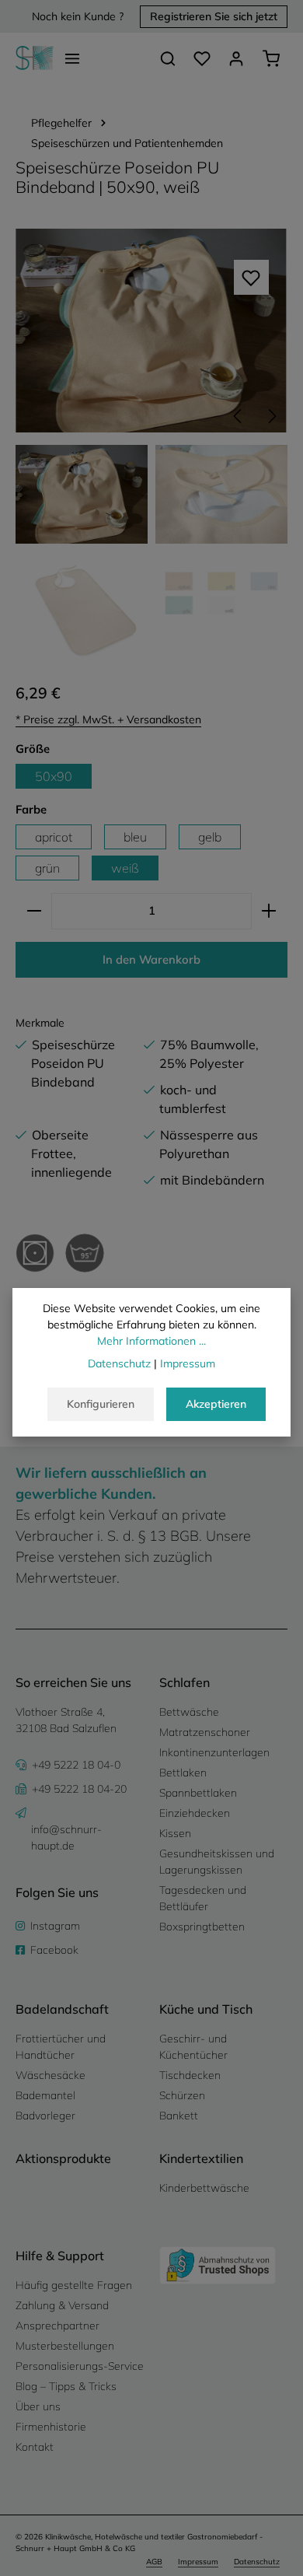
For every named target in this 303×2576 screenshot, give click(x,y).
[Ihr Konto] (236, 58)
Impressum (198, 2562)
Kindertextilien (201, 2158)
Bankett (179, 2116)
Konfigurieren (101, 1404)
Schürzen (182, 2095)
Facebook (54, 1950)
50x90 (54, 776)
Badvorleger (45, 2116)
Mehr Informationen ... (151, 1341)
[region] (151, 447)
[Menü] (72, 58)
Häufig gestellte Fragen (74, 2285)
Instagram (55, 1926)
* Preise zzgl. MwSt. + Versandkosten (108, 719)
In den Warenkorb (151, 959)
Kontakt (35, 2447)
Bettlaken (183, 1773)
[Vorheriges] (239, 416)
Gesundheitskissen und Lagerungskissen (217, 1862)
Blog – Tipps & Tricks (66, 2386)
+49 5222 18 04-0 (76, 1765)
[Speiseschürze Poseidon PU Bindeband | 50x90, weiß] (151, 330)
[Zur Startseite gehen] (35, 58)
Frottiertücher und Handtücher (61, 2047)
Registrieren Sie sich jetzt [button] (214, 16)
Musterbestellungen (65, 2346)
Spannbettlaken (198, 1793)
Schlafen (185, 1682)
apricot (54, 837)
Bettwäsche (189, 1712)
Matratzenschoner (205, 1732)
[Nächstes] (271, 416)
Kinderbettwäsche (204, 2188)
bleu (135, 837)
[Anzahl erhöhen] (269, 911)
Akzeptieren (216, 1404)
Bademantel (45, 2095)
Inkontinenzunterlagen (214, 1752)
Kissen (175, 1833)
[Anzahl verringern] (34, 911)
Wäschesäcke (50, 2075)
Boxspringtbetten (202, 1927)
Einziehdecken (195, 1813)
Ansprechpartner (57, 2326)
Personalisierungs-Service (80, 2366)
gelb (210, 837)
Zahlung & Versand (62, 2305)
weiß (125, 868)
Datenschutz (257, 2562)
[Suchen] (168, 58)
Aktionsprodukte (63, 2158)
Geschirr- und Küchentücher (193, 2047)
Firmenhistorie (51, 2427)
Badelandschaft (62, 2009)
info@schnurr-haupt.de (66, 1837)
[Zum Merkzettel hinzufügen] (251, 277)
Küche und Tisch (206, 2009)
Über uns (38, 2406)
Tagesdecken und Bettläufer (203, 1898)
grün (47, 868)
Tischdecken (190, 2075)
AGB (154, 2562)
